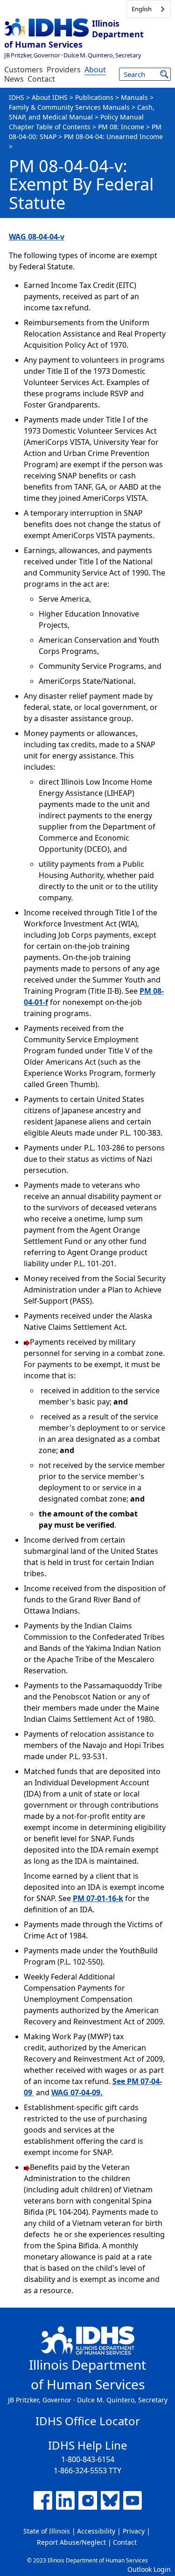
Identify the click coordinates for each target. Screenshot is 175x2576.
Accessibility (96, 2531)
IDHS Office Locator (88, 2421)
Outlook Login (149, 2569)
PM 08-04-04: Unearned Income (113, 137)
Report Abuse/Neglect (71, 2542)
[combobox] (149, 9)
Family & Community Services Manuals (69, 107)
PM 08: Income (121, 127)
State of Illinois (47, 2531)
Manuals (134, 97)
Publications (94, 97)
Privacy (134, 2531)
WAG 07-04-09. (77, 2092)
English (142, 9)
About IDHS (50, 97)
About (95, 70)
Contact (41, 79)
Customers (24, 70)
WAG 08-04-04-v (37, 237)
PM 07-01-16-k (98, 1898)
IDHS (17, 97)
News (14, 79)
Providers (64, 70)
